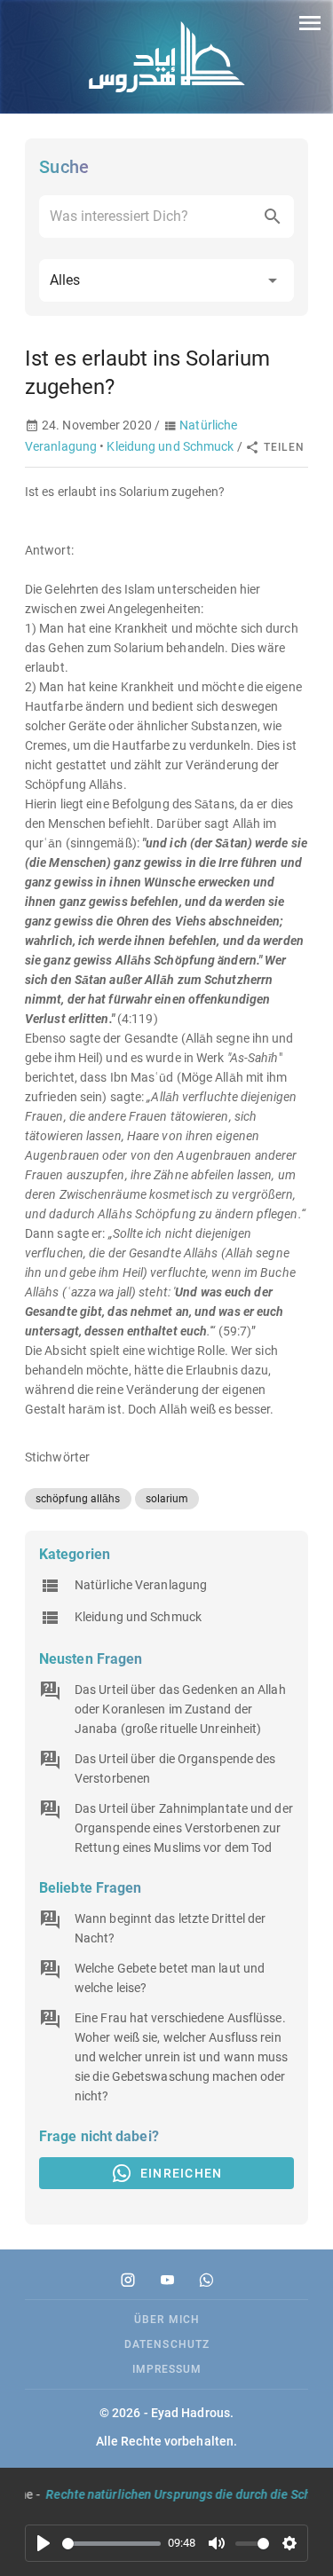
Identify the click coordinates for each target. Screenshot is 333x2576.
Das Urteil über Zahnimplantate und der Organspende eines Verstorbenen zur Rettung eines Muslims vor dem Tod (184, 1828)
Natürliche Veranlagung (141, 1585)
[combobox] (166, 217)
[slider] (111, 2544)
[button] (166, 280)
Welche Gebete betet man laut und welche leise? (170, 1978)
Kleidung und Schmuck (170, 446)
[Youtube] (167, 2280)
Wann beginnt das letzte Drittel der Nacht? (170, 1928)
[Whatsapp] (206, 2280)
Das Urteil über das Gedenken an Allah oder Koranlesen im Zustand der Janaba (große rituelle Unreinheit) (180, 1709)
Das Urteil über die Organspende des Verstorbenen (175, 1769)
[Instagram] (128, 2280)
